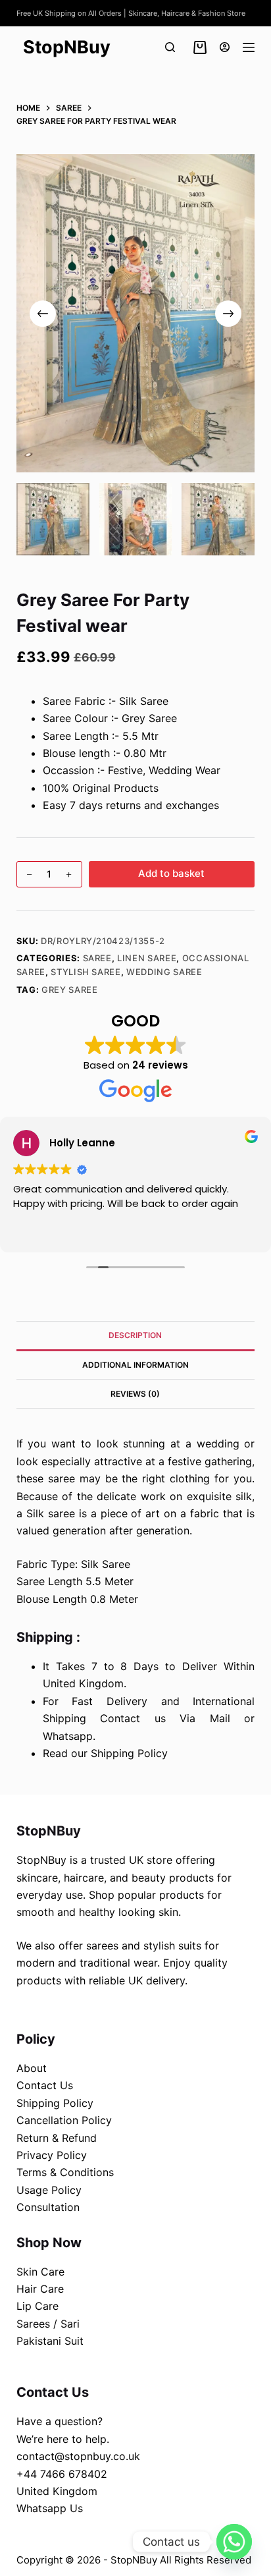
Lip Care (37, 2306)
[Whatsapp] (234, 2542)
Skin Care (40, 2272)
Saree (97, 958)
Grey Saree (70, 990)
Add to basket (171, 873)
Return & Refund (57, 2138)
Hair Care (40, 2289)
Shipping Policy (55, 2103)
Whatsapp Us (50, 2508)
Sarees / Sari (48, 2324)
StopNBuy (67, 47)
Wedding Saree (164, 972)
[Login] (225, 47)
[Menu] (249, 47)
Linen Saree (147, 958)
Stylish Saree (86, 972)
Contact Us (45, 2085)
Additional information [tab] (135, 1365)
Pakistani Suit (50, 2341)
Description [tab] (135, 1335)
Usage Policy (49, 2190)
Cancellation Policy (64, 2120)
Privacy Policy (52, 2155)
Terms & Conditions (65, 2172)
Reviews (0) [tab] (135, 1394)
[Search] (170, 47)
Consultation (48, 2207)
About (32, 2068)
